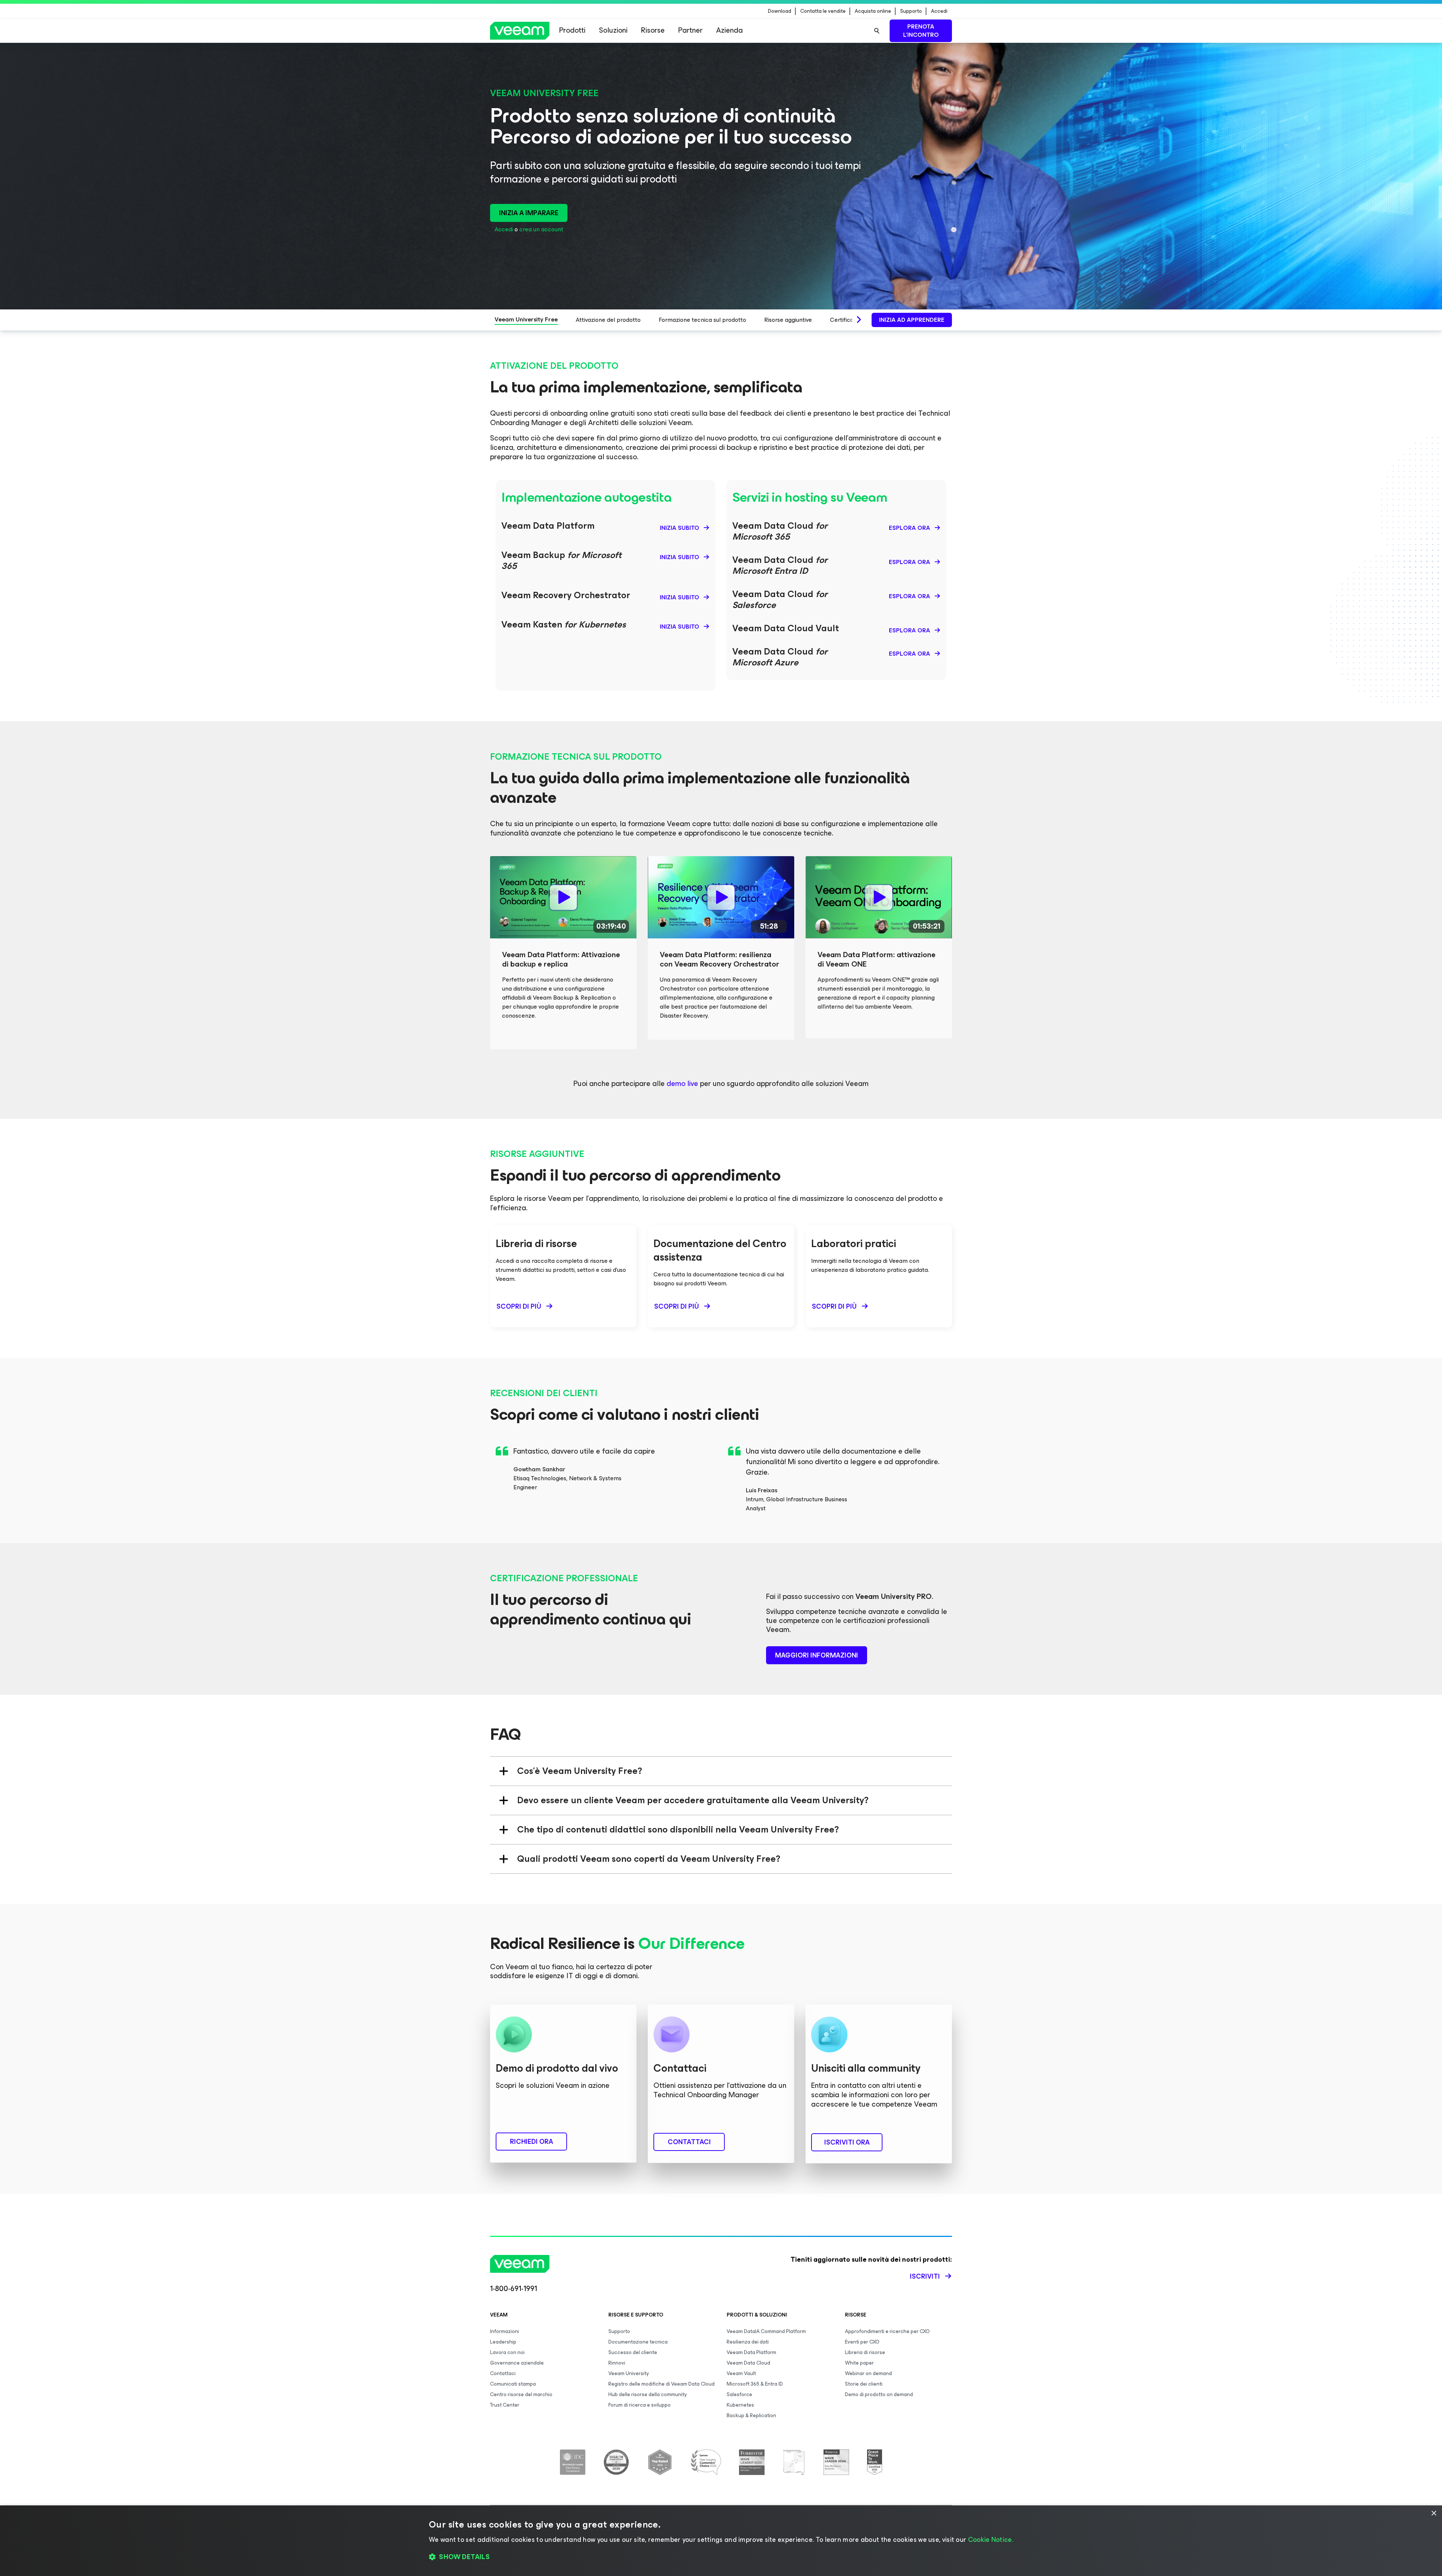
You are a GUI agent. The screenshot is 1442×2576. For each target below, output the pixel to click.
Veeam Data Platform (751, 2352)
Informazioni (505, 2331)
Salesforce (739, 2394)
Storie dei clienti (864, 2384)
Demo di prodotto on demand (879, 2394)
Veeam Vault (741, 2373)
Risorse (653, 30)
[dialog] (721, 2541)
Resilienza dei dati (748, 2342)
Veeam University (629, 2373)
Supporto (911, 11)
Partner (690, 30)
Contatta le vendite (823, 11)
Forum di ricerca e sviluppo (640, 2405)
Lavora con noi (507, 2352)
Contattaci (503, 2373)
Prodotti (572, 30)
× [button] (1434, 2513)
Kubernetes (740, 2405)
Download (780, 11)
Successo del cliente (633, 2352)
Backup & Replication (751, 2415)
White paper (859, 2363)
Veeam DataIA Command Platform (766, 2331)
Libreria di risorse (865, 2352)
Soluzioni (613, 30)
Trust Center (505, 2405)
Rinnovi (617, 2363)
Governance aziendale (517, 2363)
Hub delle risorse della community (648, 2394)
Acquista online (873, 11)
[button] (721, 2557)
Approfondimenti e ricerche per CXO (887, 2331)
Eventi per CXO (862, 2342)
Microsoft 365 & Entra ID (755, 2384)
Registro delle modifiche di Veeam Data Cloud (661, 2384)
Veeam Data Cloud (748, 2363)
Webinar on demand (868, 2373)
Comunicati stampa (513, 2384)
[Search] (877, 31)
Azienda (729, 30)
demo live (682, 1084)
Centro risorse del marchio (521, 2394)
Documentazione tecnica (638, 2342)
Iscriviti (925, 2276)
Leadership (503, 2342)
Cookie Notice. (991, 2540)
